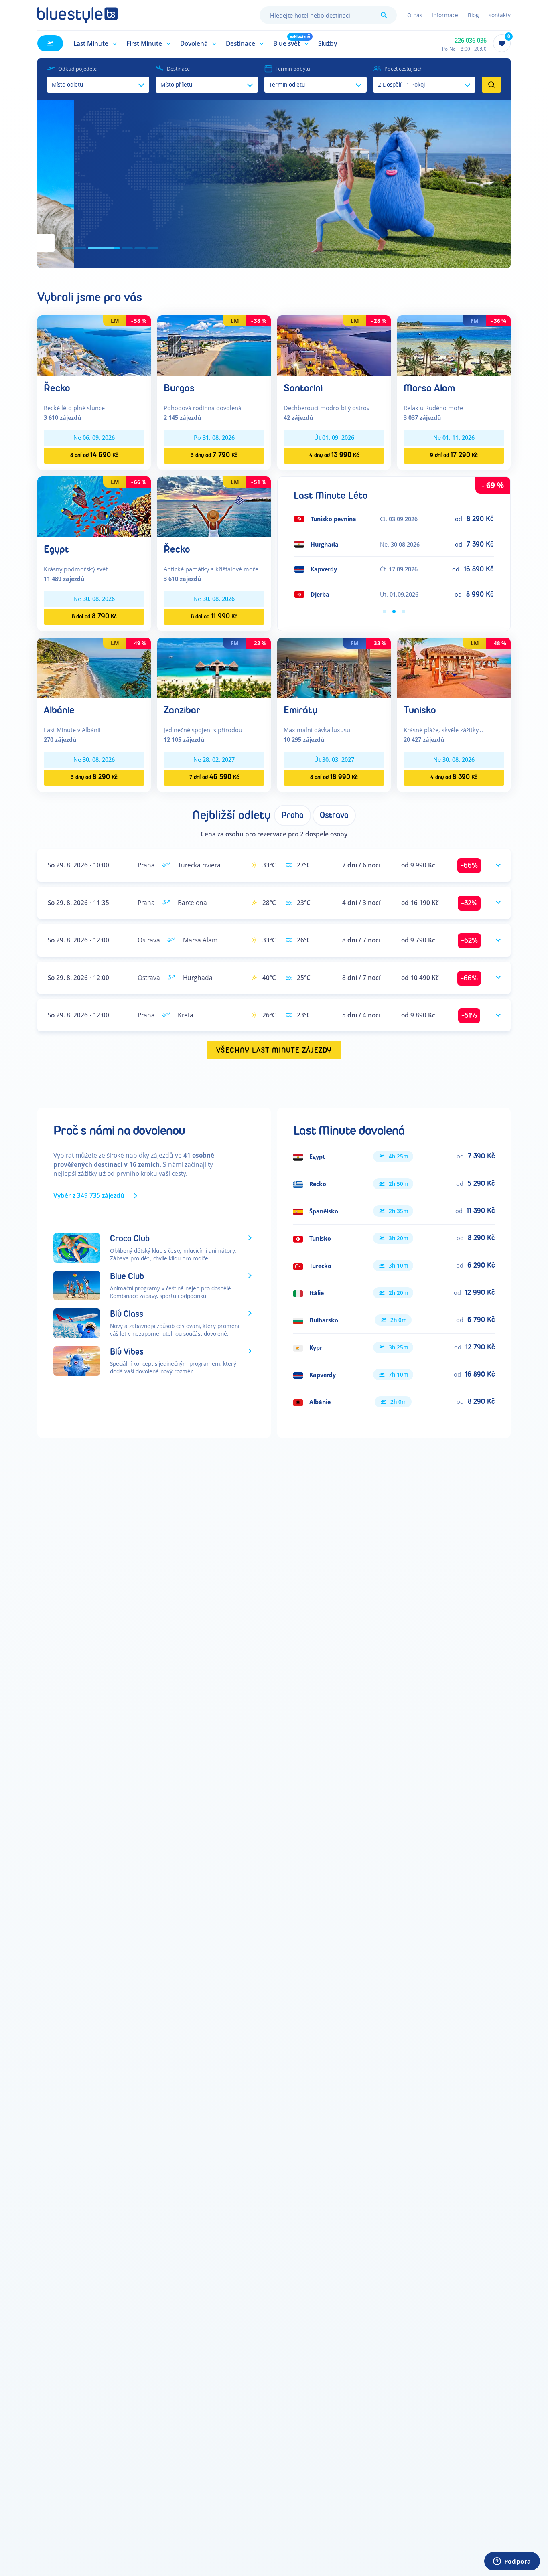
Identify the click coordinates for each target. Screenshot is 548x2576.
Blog (473, 15)
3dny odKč (214, 455)
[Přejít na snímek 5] (140, 248)
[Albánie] (94, 667)
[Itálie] (394, 1293)
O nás (415, 15)
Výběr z (89, 1195)
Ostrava (334, 815)
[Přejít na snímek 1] (68, 248)
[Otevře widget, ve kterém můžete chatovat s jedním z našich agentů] (512, 2562)
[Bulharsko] (394, 1320)
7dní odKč (214, 777)
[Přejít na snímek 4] (117, 248)
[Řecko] (94, 345)
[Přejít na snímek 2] (81, 248)
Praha (292, 815)
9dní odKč (454, 455)
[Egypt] (94, 506)
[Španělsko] (394, 1211)
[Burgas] (214, 345)
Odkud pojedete (77, 69)
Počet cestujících (404, 69)
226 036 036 (471, 40)
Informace (445, 15)
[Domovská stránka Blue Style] (77, 15)
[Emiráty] (334, 667)
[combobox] (328, 15)
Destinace (178, 69)
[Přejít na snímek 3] (93, 248)
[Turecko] (394, 1266)
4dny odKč (334, 455)
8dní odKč (94, 455)
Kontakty (499, 15)
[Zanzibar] (214, 667)
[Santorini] (334, 345)
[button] (94, 43)
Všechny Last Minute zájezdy (274, 1050)
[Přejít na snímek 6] (153, 248)
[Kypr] (394, 1347)
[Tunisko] (454, 667)
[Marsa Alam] (454, 345)
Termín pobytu (293, 69)
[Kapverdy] (394, 1375)
